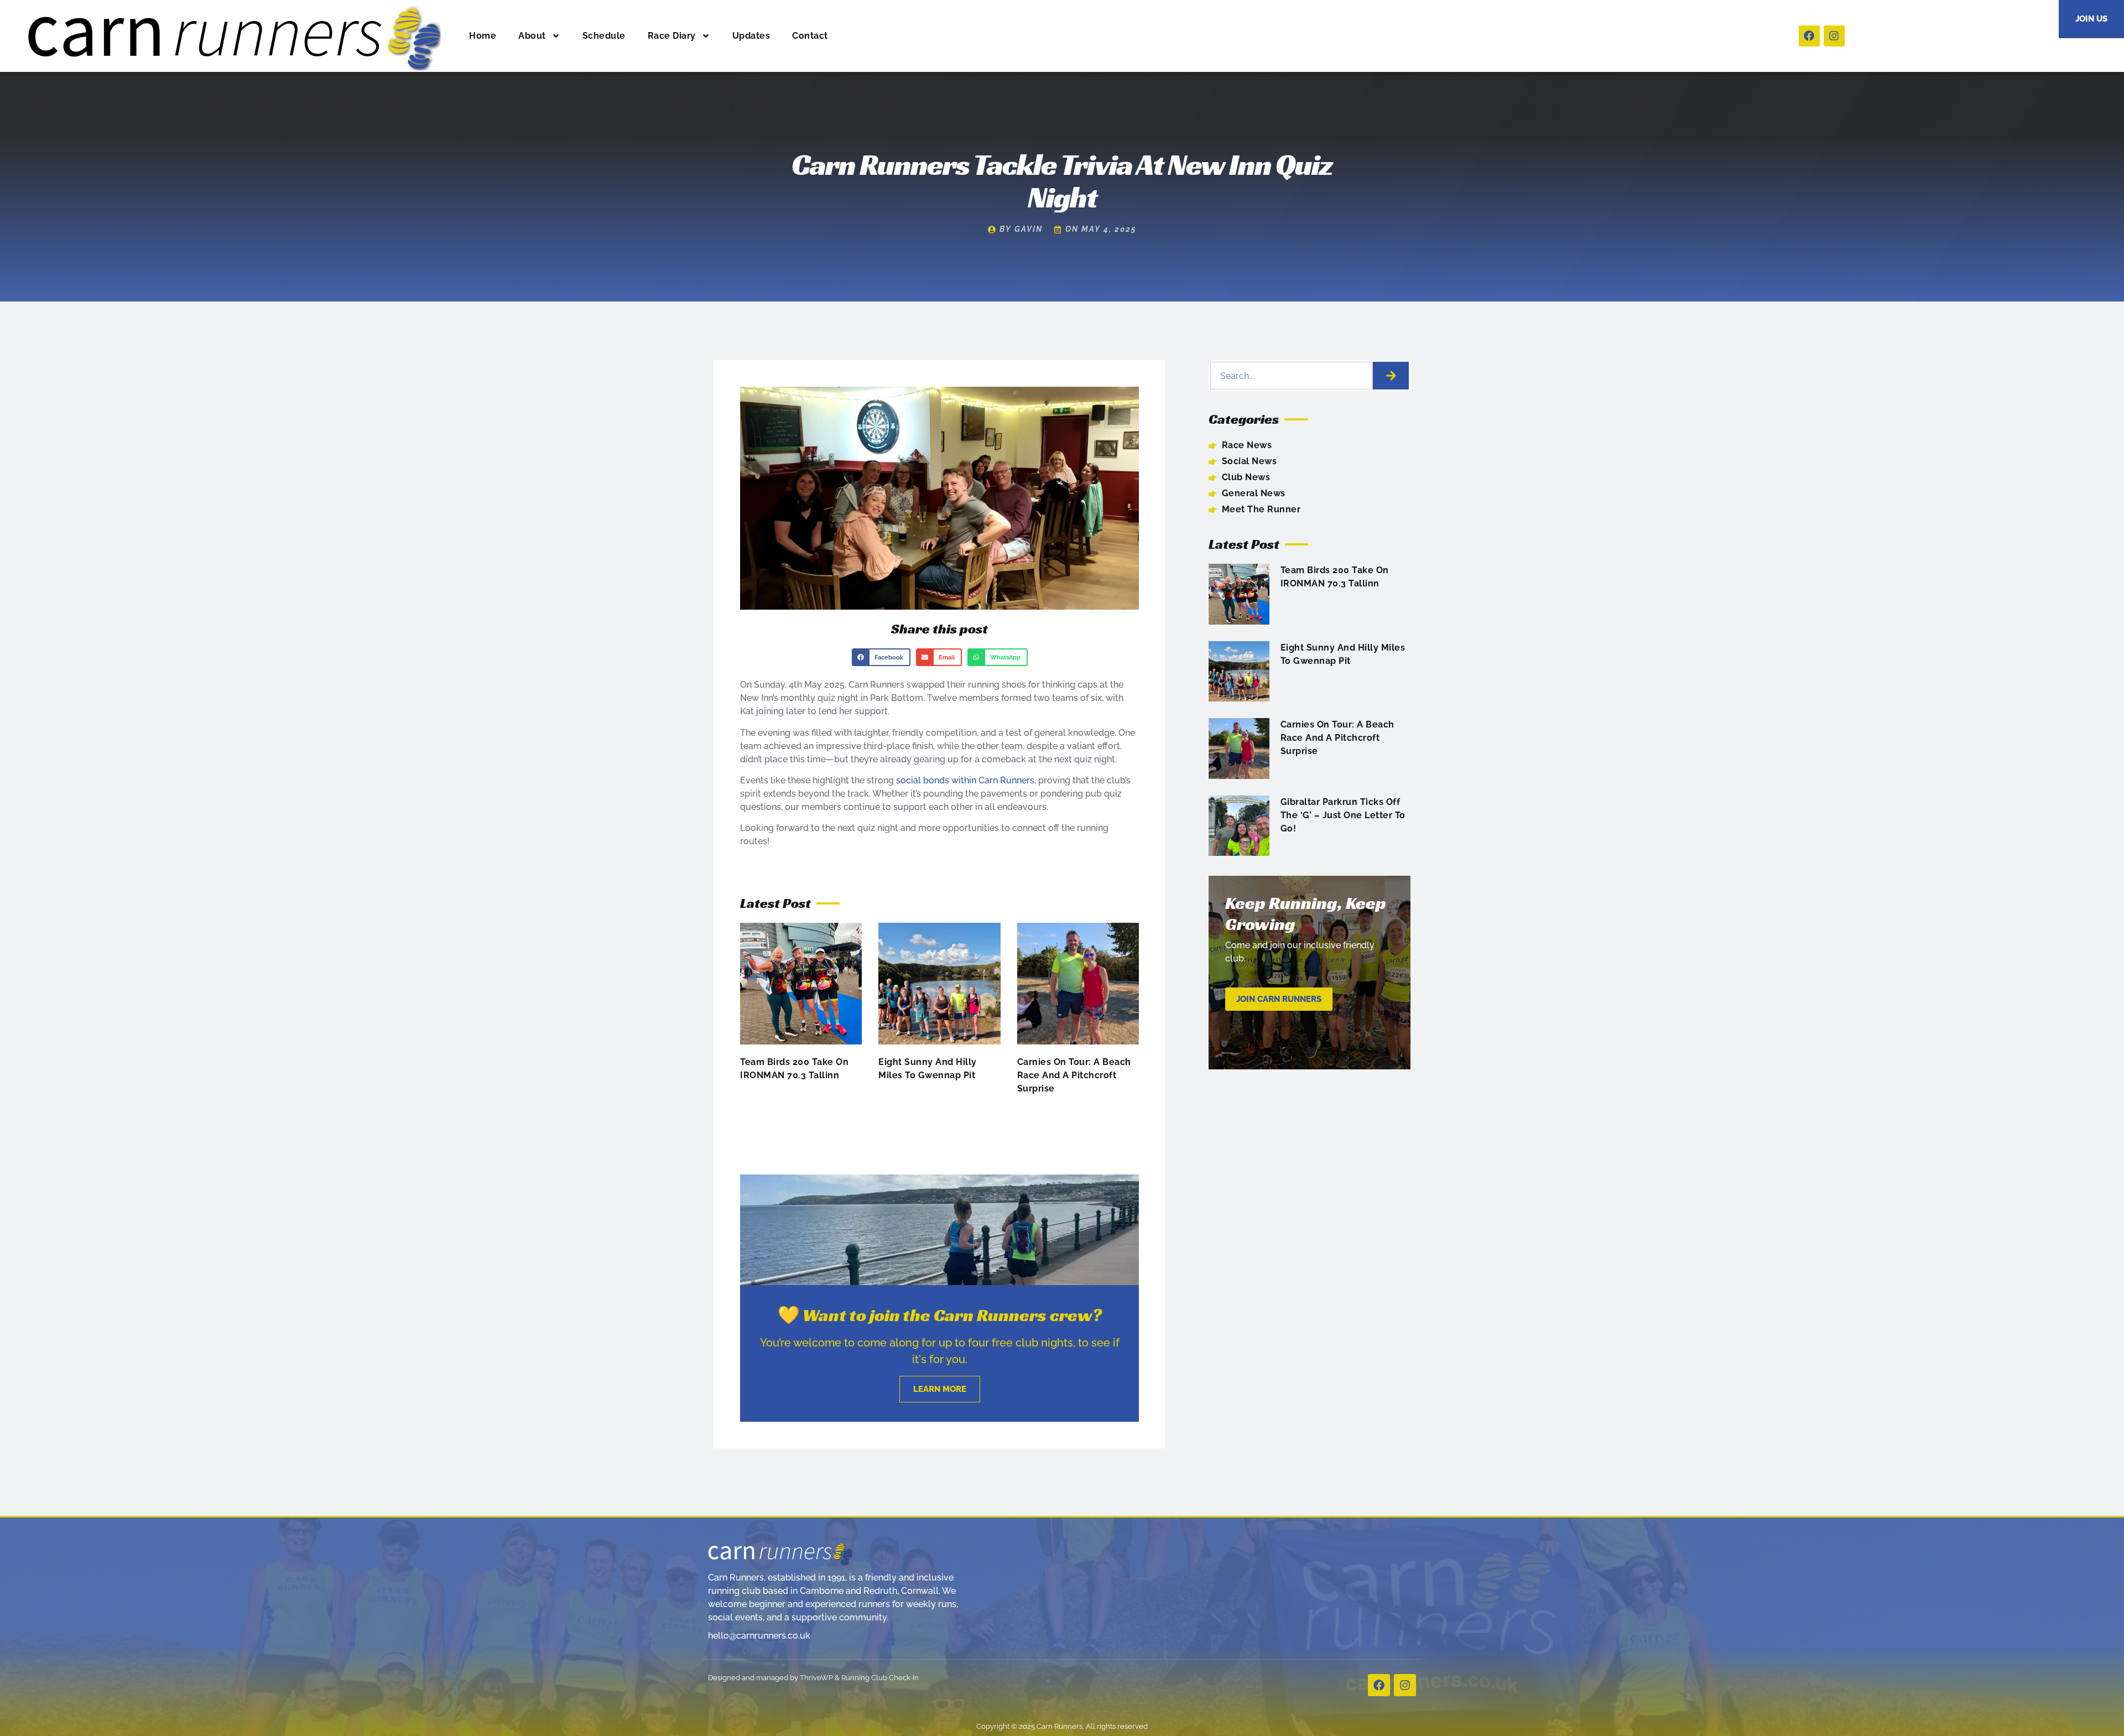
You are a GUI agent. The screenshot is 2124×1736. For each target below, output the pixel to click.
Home (483, 36)
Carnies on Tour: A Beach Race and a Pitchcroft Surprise (1074, 1075)
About (532, 36)
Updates (751, 36)
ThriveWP (816, 1678)
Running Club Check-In (880, 1678)
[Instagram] (1834, 36)
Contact (810, 36)
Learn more (940, 1389)
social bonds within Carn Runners (965, 780)
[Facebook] (1809, 36)
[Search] (1391, 376)
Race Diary (672, 36)
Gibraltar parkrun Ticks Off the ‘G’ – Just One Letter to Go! (1343, 815)
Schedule (604, 36)
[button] (881, 657)
